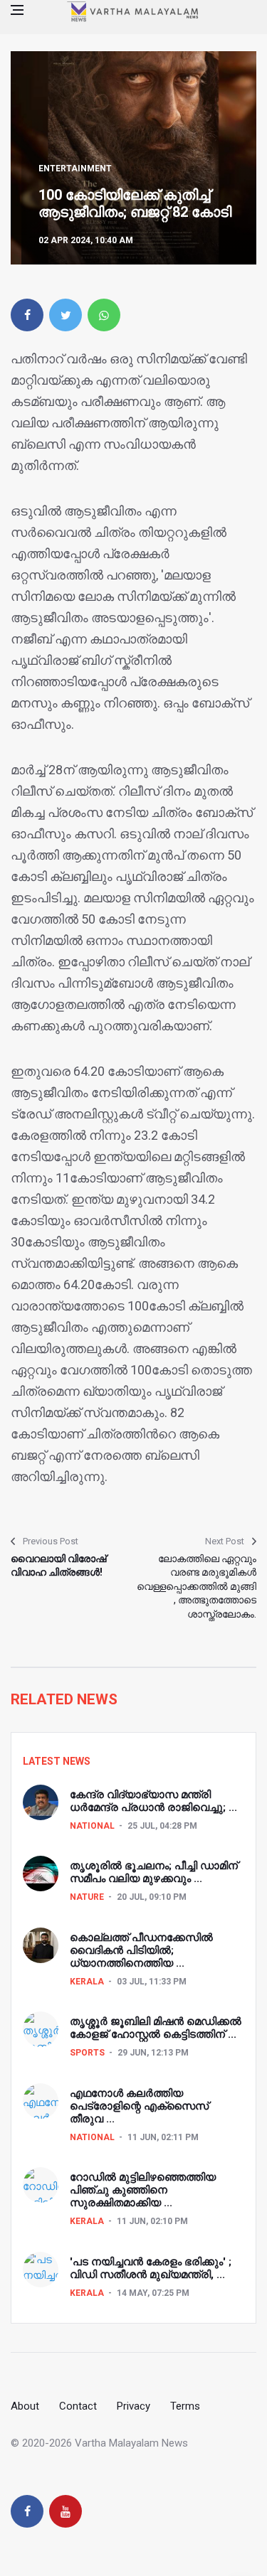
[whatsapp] (104, 315)
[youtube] (66, 2511)
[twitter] (66, 315)
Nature (87, 1897)
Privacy (133, 2406)
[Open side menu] (17, 10)
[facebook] (27, 315)
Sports (87, 2053)
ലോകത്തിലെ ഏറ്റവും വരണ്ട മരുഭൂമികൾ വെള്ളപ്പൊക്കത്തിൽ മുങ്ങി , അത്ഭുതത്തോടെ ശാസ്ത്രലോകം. (197, 1586)
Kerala (87, 1982)
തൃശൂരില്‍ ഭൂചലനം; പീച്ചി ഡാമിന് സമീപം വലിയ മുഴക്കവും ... (154, 1872)
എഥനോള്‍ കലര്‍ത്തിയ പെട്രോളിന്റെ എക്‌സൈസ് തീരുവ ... (139, 2106)
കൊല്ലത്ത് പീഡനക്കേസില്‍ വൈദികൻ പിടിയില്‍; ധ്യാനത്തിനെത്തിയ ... (141, 1950)
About (25, 2406)
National (92, 1826)
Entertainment (75, 169)
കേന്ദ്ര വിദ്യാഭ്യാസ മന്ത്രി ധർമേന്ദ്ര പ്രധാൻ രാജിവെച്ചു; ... (153, 1801)
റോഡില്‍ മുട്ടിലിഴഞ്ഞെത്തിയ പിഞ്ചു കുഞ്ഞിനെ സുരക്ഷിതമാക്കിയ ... (143, 2190)
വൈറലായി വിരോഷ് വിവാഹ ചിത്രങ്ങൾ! (58, 1566)
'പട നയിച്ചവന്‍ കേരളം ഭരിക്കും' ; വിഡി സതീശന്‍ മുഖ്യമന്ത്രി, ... (151, 2268)
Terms (185, 2406)
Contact (78, 2406)
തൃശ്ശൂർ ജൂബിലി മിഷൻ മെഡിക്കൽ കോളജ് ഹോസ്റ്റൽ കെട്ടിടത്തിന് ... (156, 2028)
